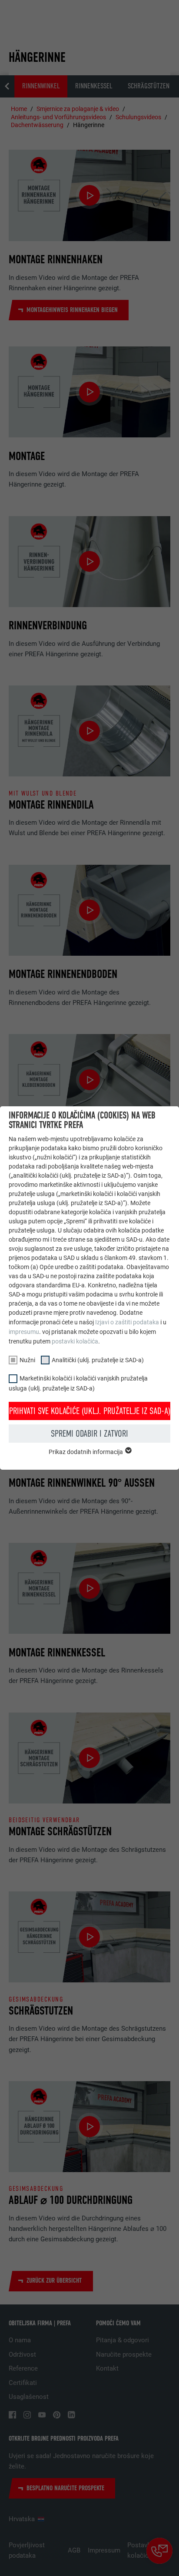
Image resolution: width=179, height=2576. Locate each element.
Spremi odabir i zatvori (89, 1434)
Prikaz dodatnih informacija (86, 1452)
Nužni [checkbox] (27, 1360)
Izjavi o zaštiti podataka (127, 1322)
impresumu (24, 1332)
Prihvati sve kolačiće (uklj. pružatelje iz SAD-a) (90, 1411)
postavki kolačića (75, 1341)
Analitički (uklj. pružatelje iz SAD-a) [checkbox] (98, 1360)
